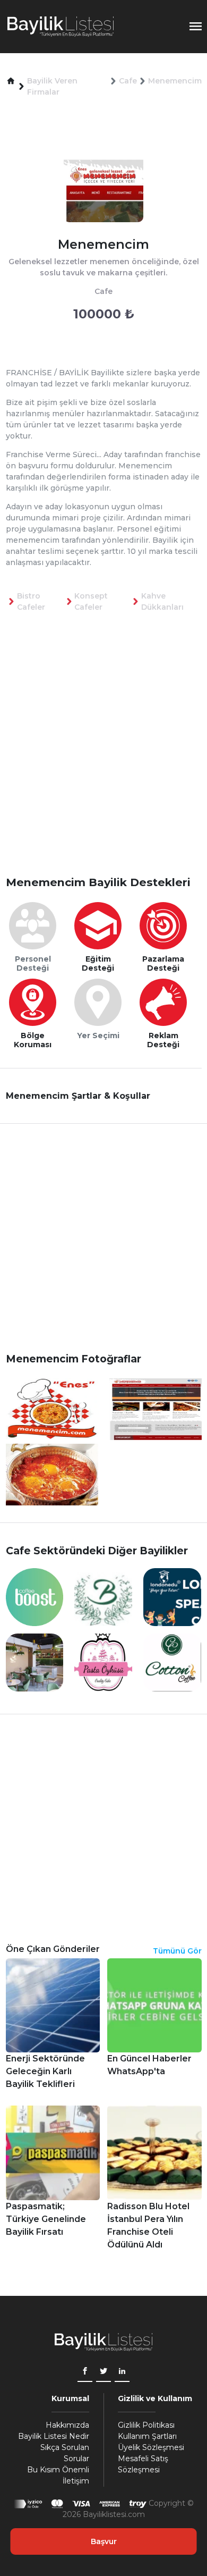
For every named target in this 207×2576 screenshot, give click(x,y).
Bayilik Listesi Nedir (54, 2436)
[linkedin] (122, 2372)
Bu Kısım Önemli (58, 2470)
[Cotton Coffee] (172, 1662)
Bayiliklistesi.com (114, 2514)
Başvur (104, 2541)
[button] (11, 81)
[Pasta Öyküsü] (103, 1662)
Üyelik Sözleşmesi (151, 2447)
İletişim (76, 2481)
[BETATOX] (103, 1597)
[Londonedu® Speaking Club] (172, 1597)
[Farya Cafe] (35, 1662)
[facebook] (85, 2372)
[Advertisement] (103, 761)
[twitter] (103, 2372)
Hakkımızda (67, 2425)
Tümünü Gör (177, 1951)
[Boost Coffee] (35, 1597)
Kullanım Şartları (147, 2436)
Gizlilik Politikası (146, 2425)
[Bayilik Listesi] (61, 27)
